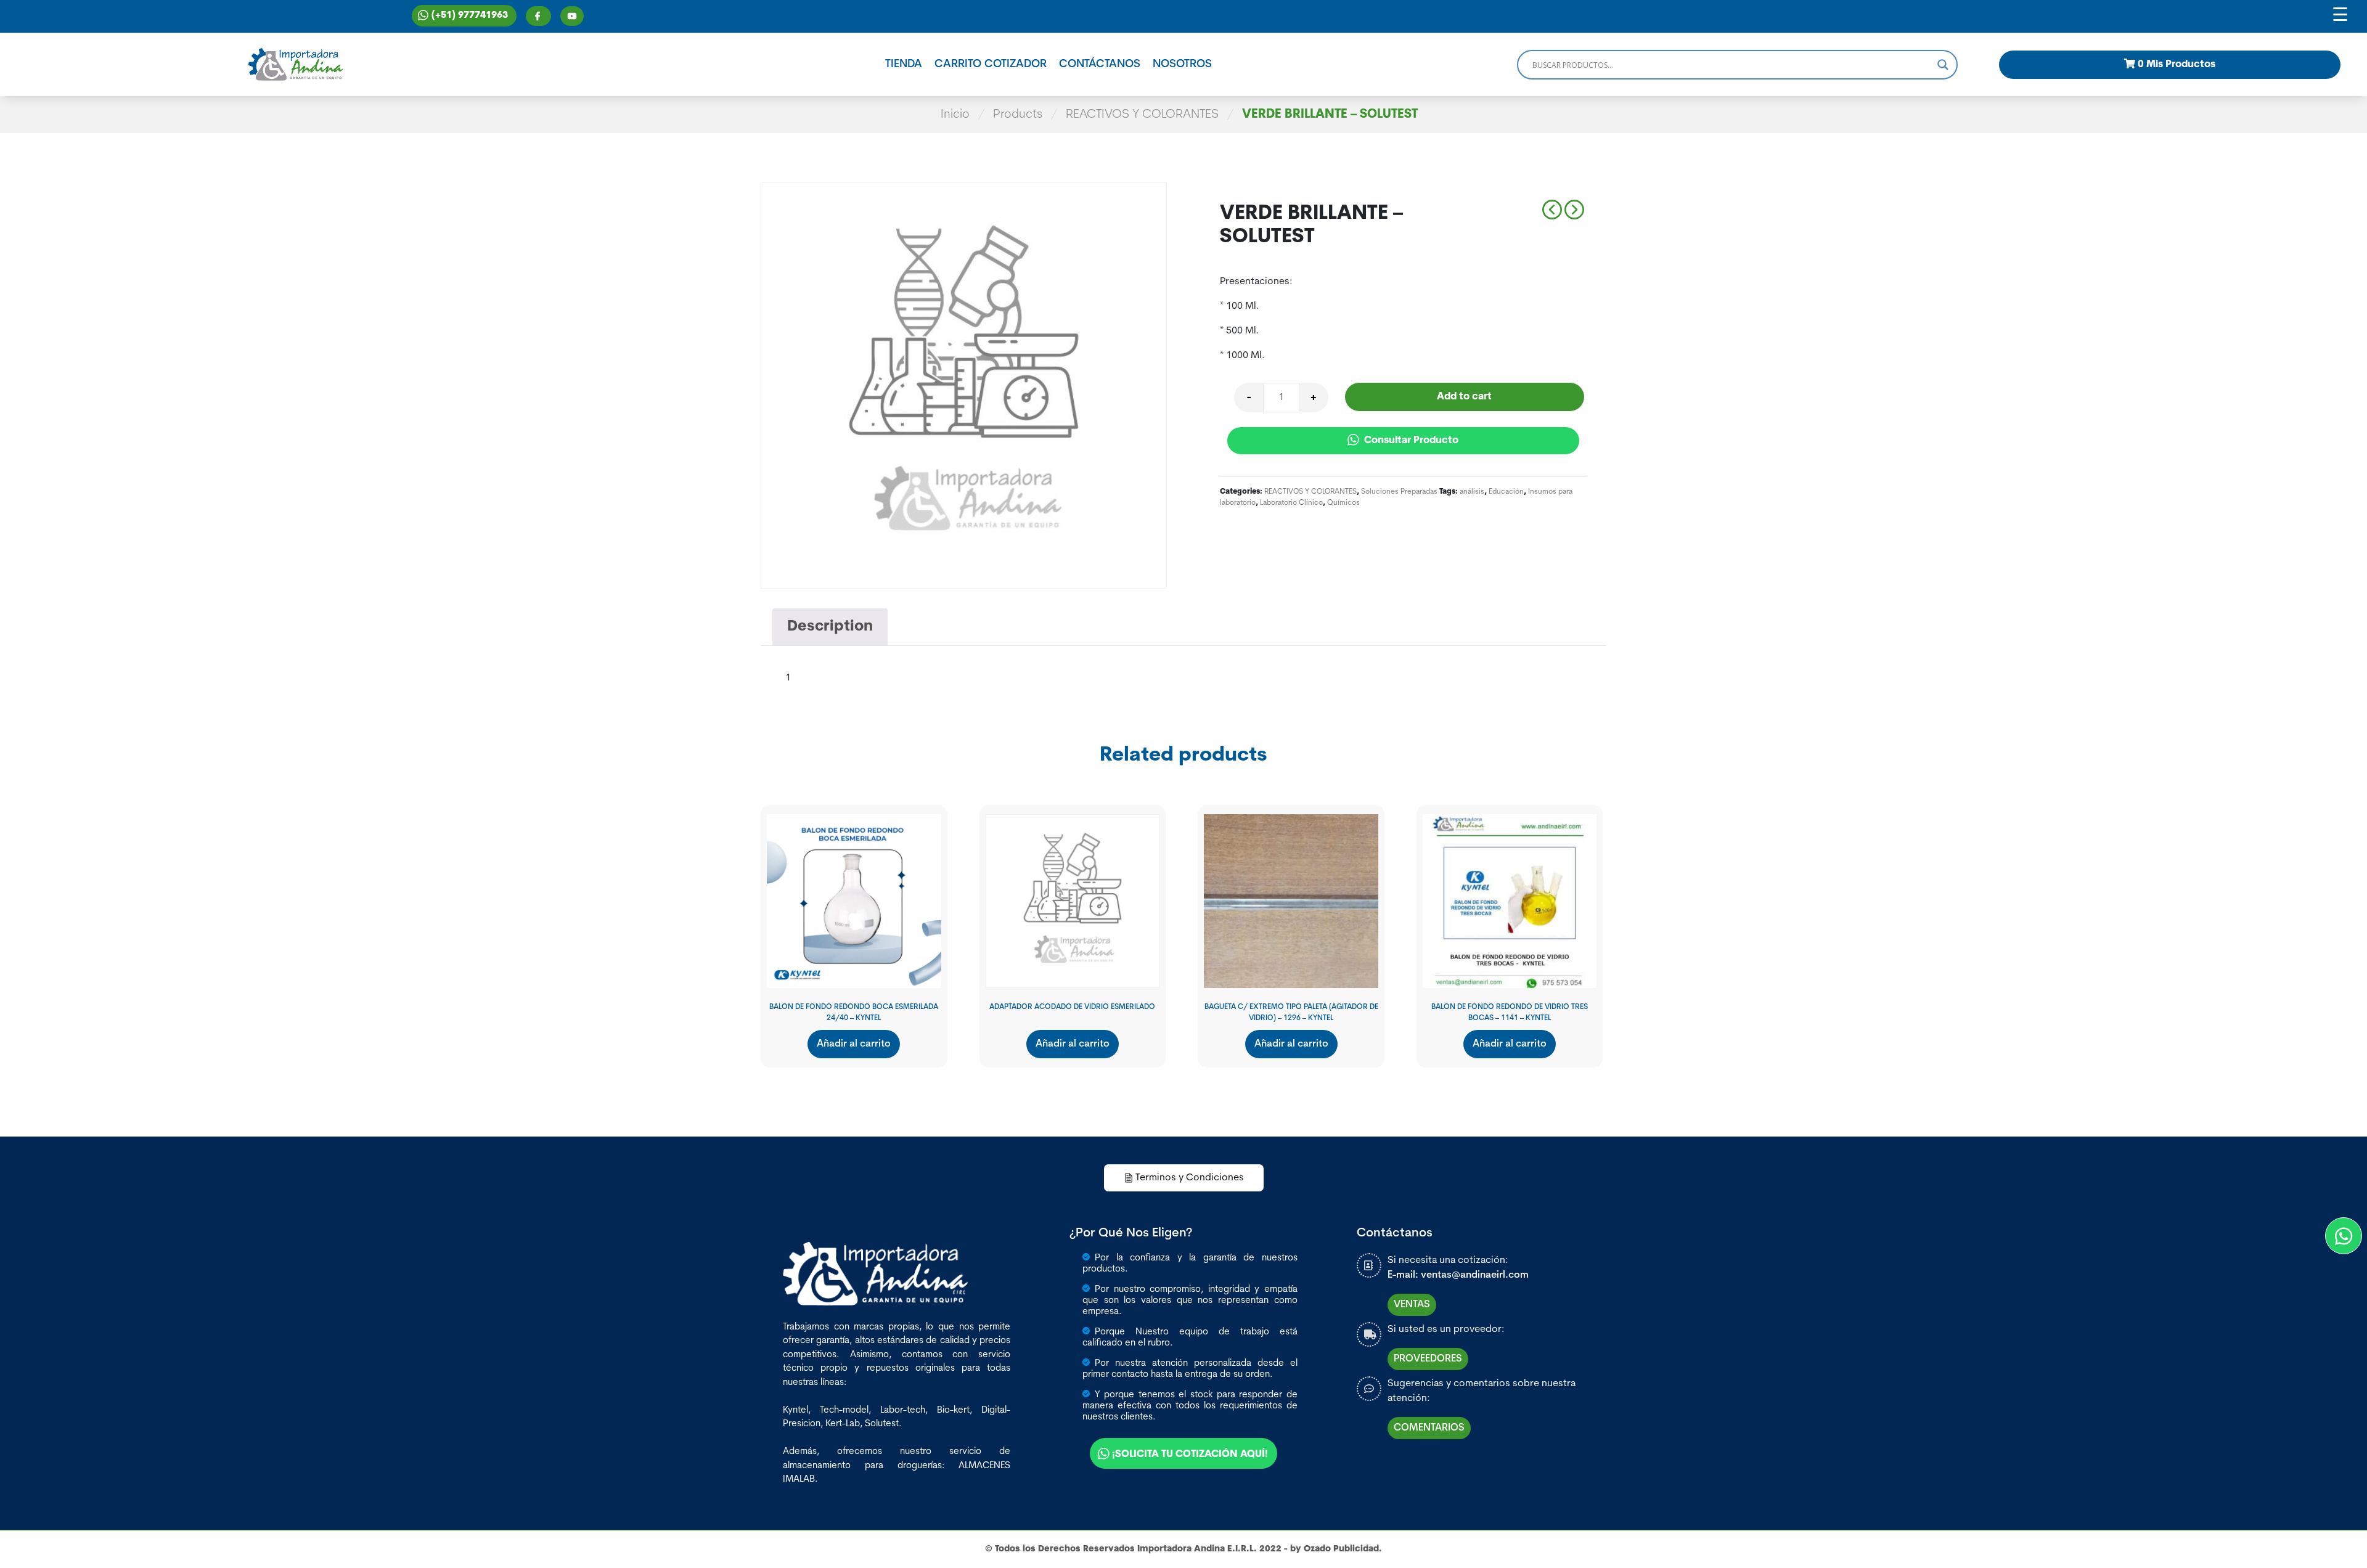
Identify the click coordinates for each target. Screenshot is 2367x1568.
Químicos (1343, 503)
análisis (1472, 492)
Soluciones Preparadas (1399, 492)
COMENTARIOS (1429, 1428)
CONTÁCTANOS (1100, 65)
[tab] (830, 627)
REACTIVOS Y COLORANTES (1142, 115)
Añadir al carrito (854, 1044)
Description (830, 627)
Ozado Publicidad (1341, 1549)
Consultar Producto (1410, 441)
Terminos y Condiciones (1190, 1178)
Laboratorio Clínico (1291, 503)
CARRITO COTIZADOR (991, 65)
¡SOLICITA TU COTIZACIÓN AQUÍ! (1190, 1455)
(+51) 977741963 (470, 16)
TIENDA (904, 65)
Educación (1506, 492)
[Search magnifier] (1943, 65)
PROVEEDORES (1428, 1359)
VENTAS (1412, 1305)
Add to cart (1464, 397)
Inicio (955, 115)
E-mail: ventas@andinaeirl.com (1458, 1275)
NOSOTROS (1182, 65)
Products (1018, 115)
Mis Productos (2177, 65)
